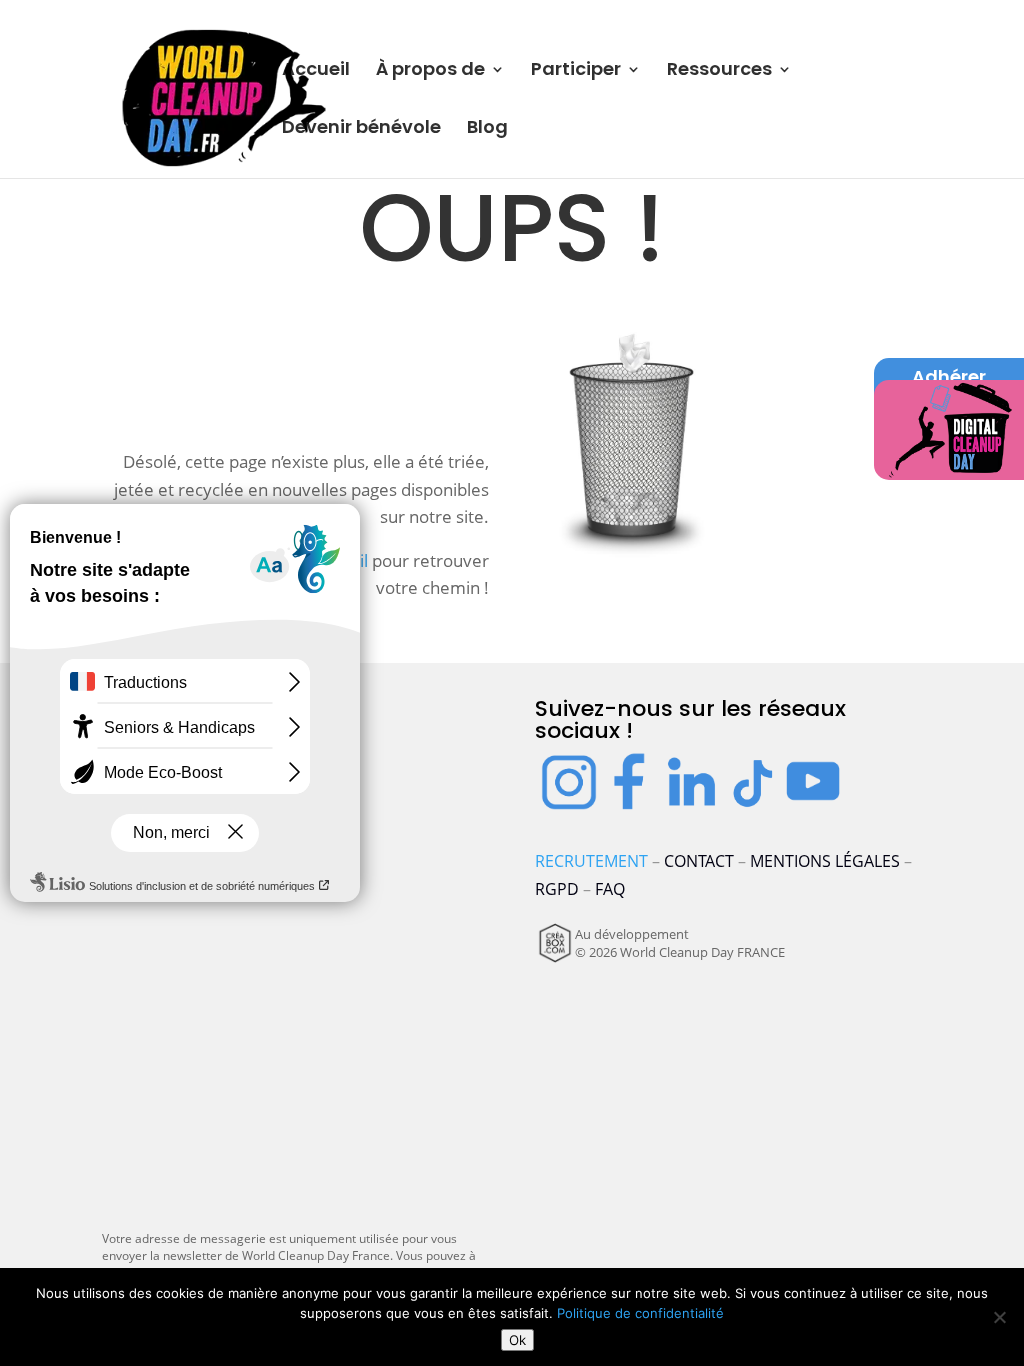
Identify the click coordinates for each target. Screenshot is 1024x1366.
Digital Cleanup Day (949, 423)
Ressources (719, 71)
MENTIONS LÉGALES (825, 861)
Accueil (316, 71)
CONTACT (699, 861)
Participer (576, 71)
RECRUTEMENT (591, 861)
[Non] (999, 1317)
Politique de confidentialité (640, 1313)
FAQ (610, 889)
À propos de (430, 71)
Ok (517, 1340)
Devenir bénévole (361, 129)
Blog (487, 129)
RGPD (557, 889)
